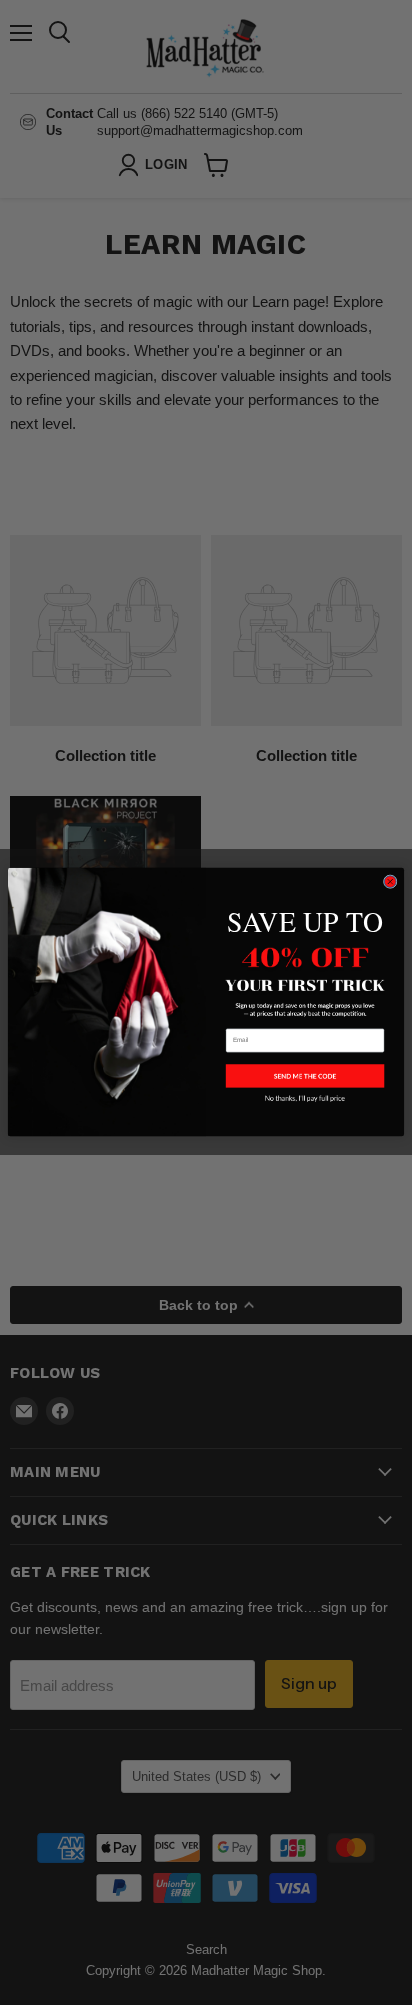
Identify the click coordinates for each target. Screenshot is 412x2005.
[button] (305, 1076)
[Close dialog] (390, 882)
